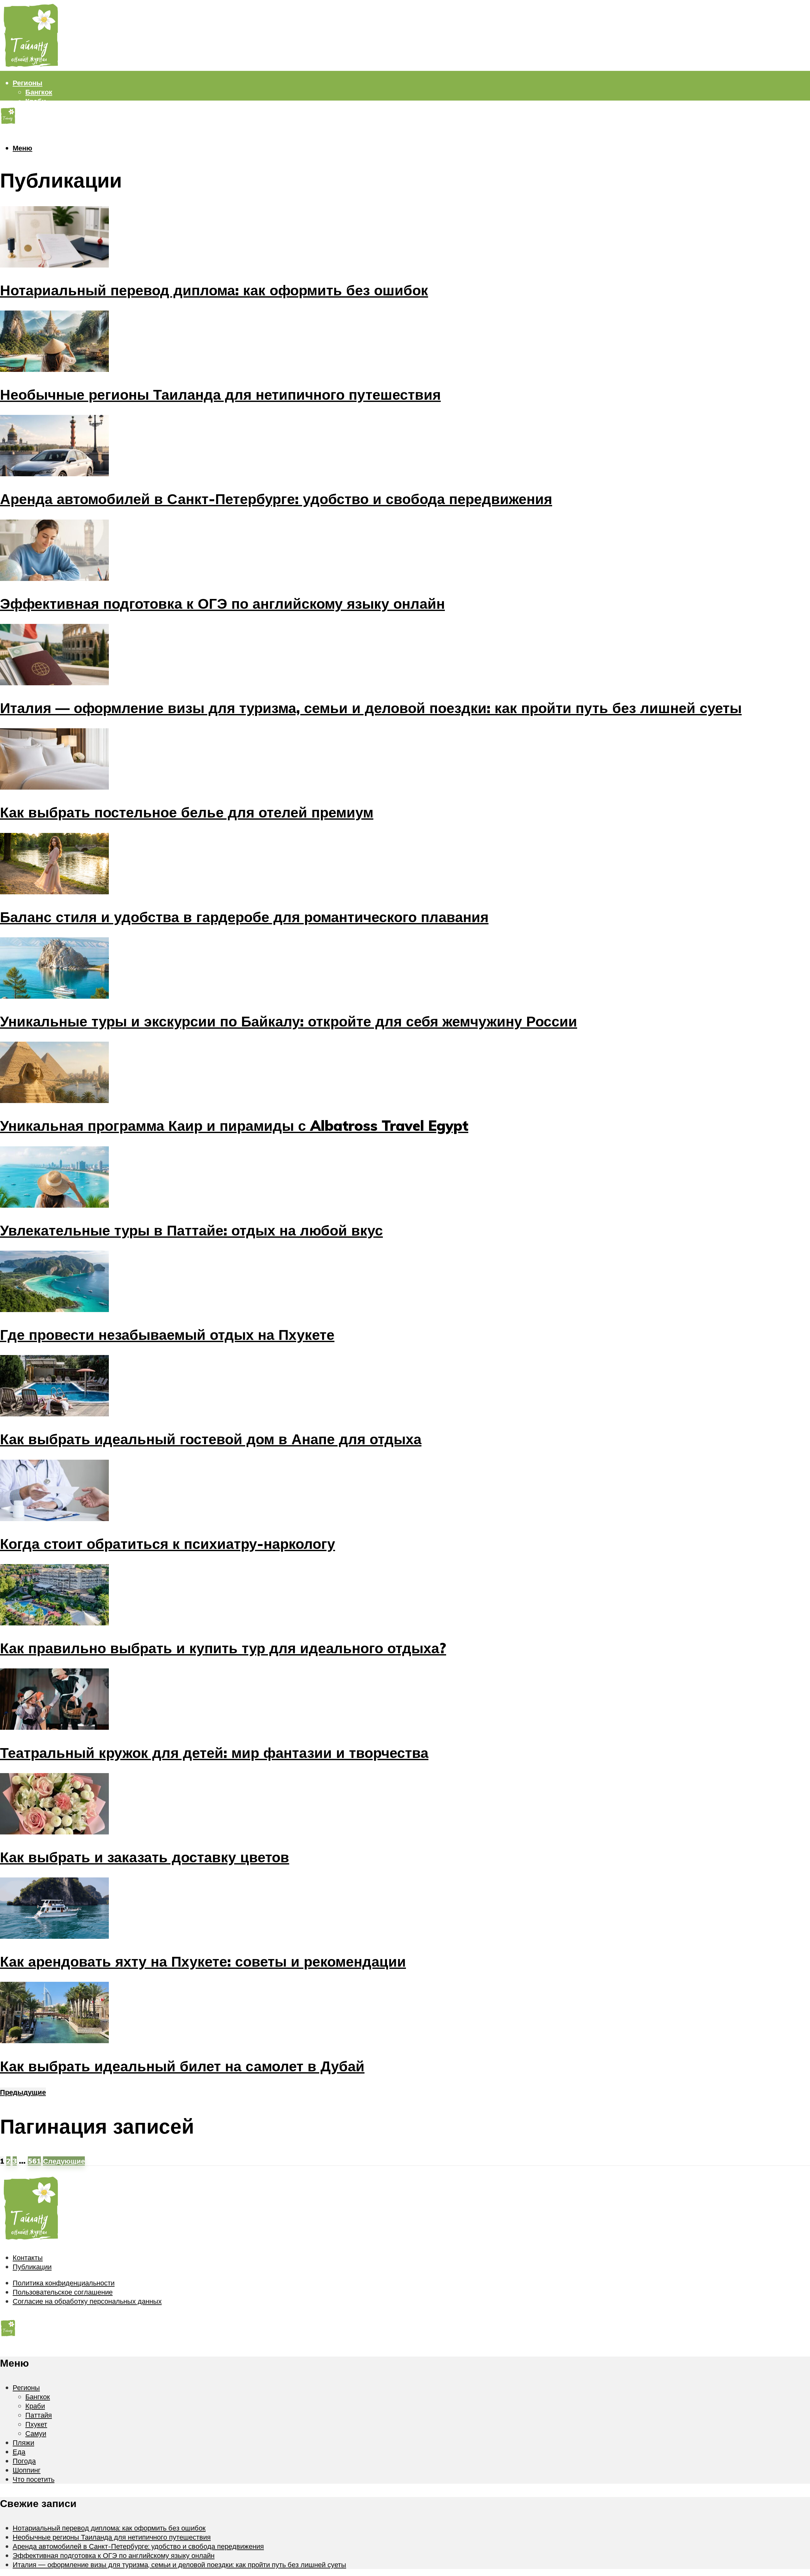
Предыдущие (23, 2092)
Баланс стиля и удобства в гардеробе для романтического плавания (244, 917)
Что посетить (34, 2479)
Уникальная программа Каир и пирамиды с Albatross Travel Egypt (234, 1125)
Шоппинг (28, 165)
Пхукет (37, 119)
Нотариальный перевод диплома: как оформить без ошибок (214, 290)
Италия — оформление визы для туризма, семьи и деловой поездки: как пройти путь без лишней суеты (371, 708)
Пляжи (24, 138)
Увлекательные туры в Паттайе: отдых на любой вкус (191, 1230)
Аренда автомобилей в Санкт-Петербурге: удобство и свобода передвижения (276, 499)
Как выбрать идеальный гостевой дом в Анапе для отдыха (211, 1439)
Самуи (36, 129)
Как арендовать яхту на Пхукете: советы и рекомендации (203, 1961)
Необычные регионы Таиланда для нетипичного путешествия (220, 394)
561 (34, 2161)
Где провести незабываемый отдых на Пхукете (167, 1334)
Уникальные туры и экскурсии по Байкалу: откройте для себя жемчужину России (289, 1021)
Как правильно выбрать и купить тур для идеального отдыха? (223, 1648)
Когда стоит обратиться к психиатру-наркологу (168, 1544)
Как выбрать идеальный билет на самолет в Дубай (182, 2066)
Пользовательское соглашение (63, 2292)
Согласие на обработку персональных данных (87, 2301)
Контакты (28, 2257)
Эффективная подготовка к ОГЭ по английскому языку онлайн (222, 603)
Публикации (32, 2267)
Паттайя (39, 110)
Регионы (28, 83)
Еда (19, 2452)
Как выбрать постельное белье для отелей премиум (187, 812)
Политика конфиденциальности (64, 2283)
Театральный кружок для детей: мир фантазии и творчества (214, 1753)
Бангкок (39, 92)
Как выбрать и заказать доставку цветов (145, 1857)
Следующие (64, 2161)
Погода (25, 156)
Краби (36, 101)
